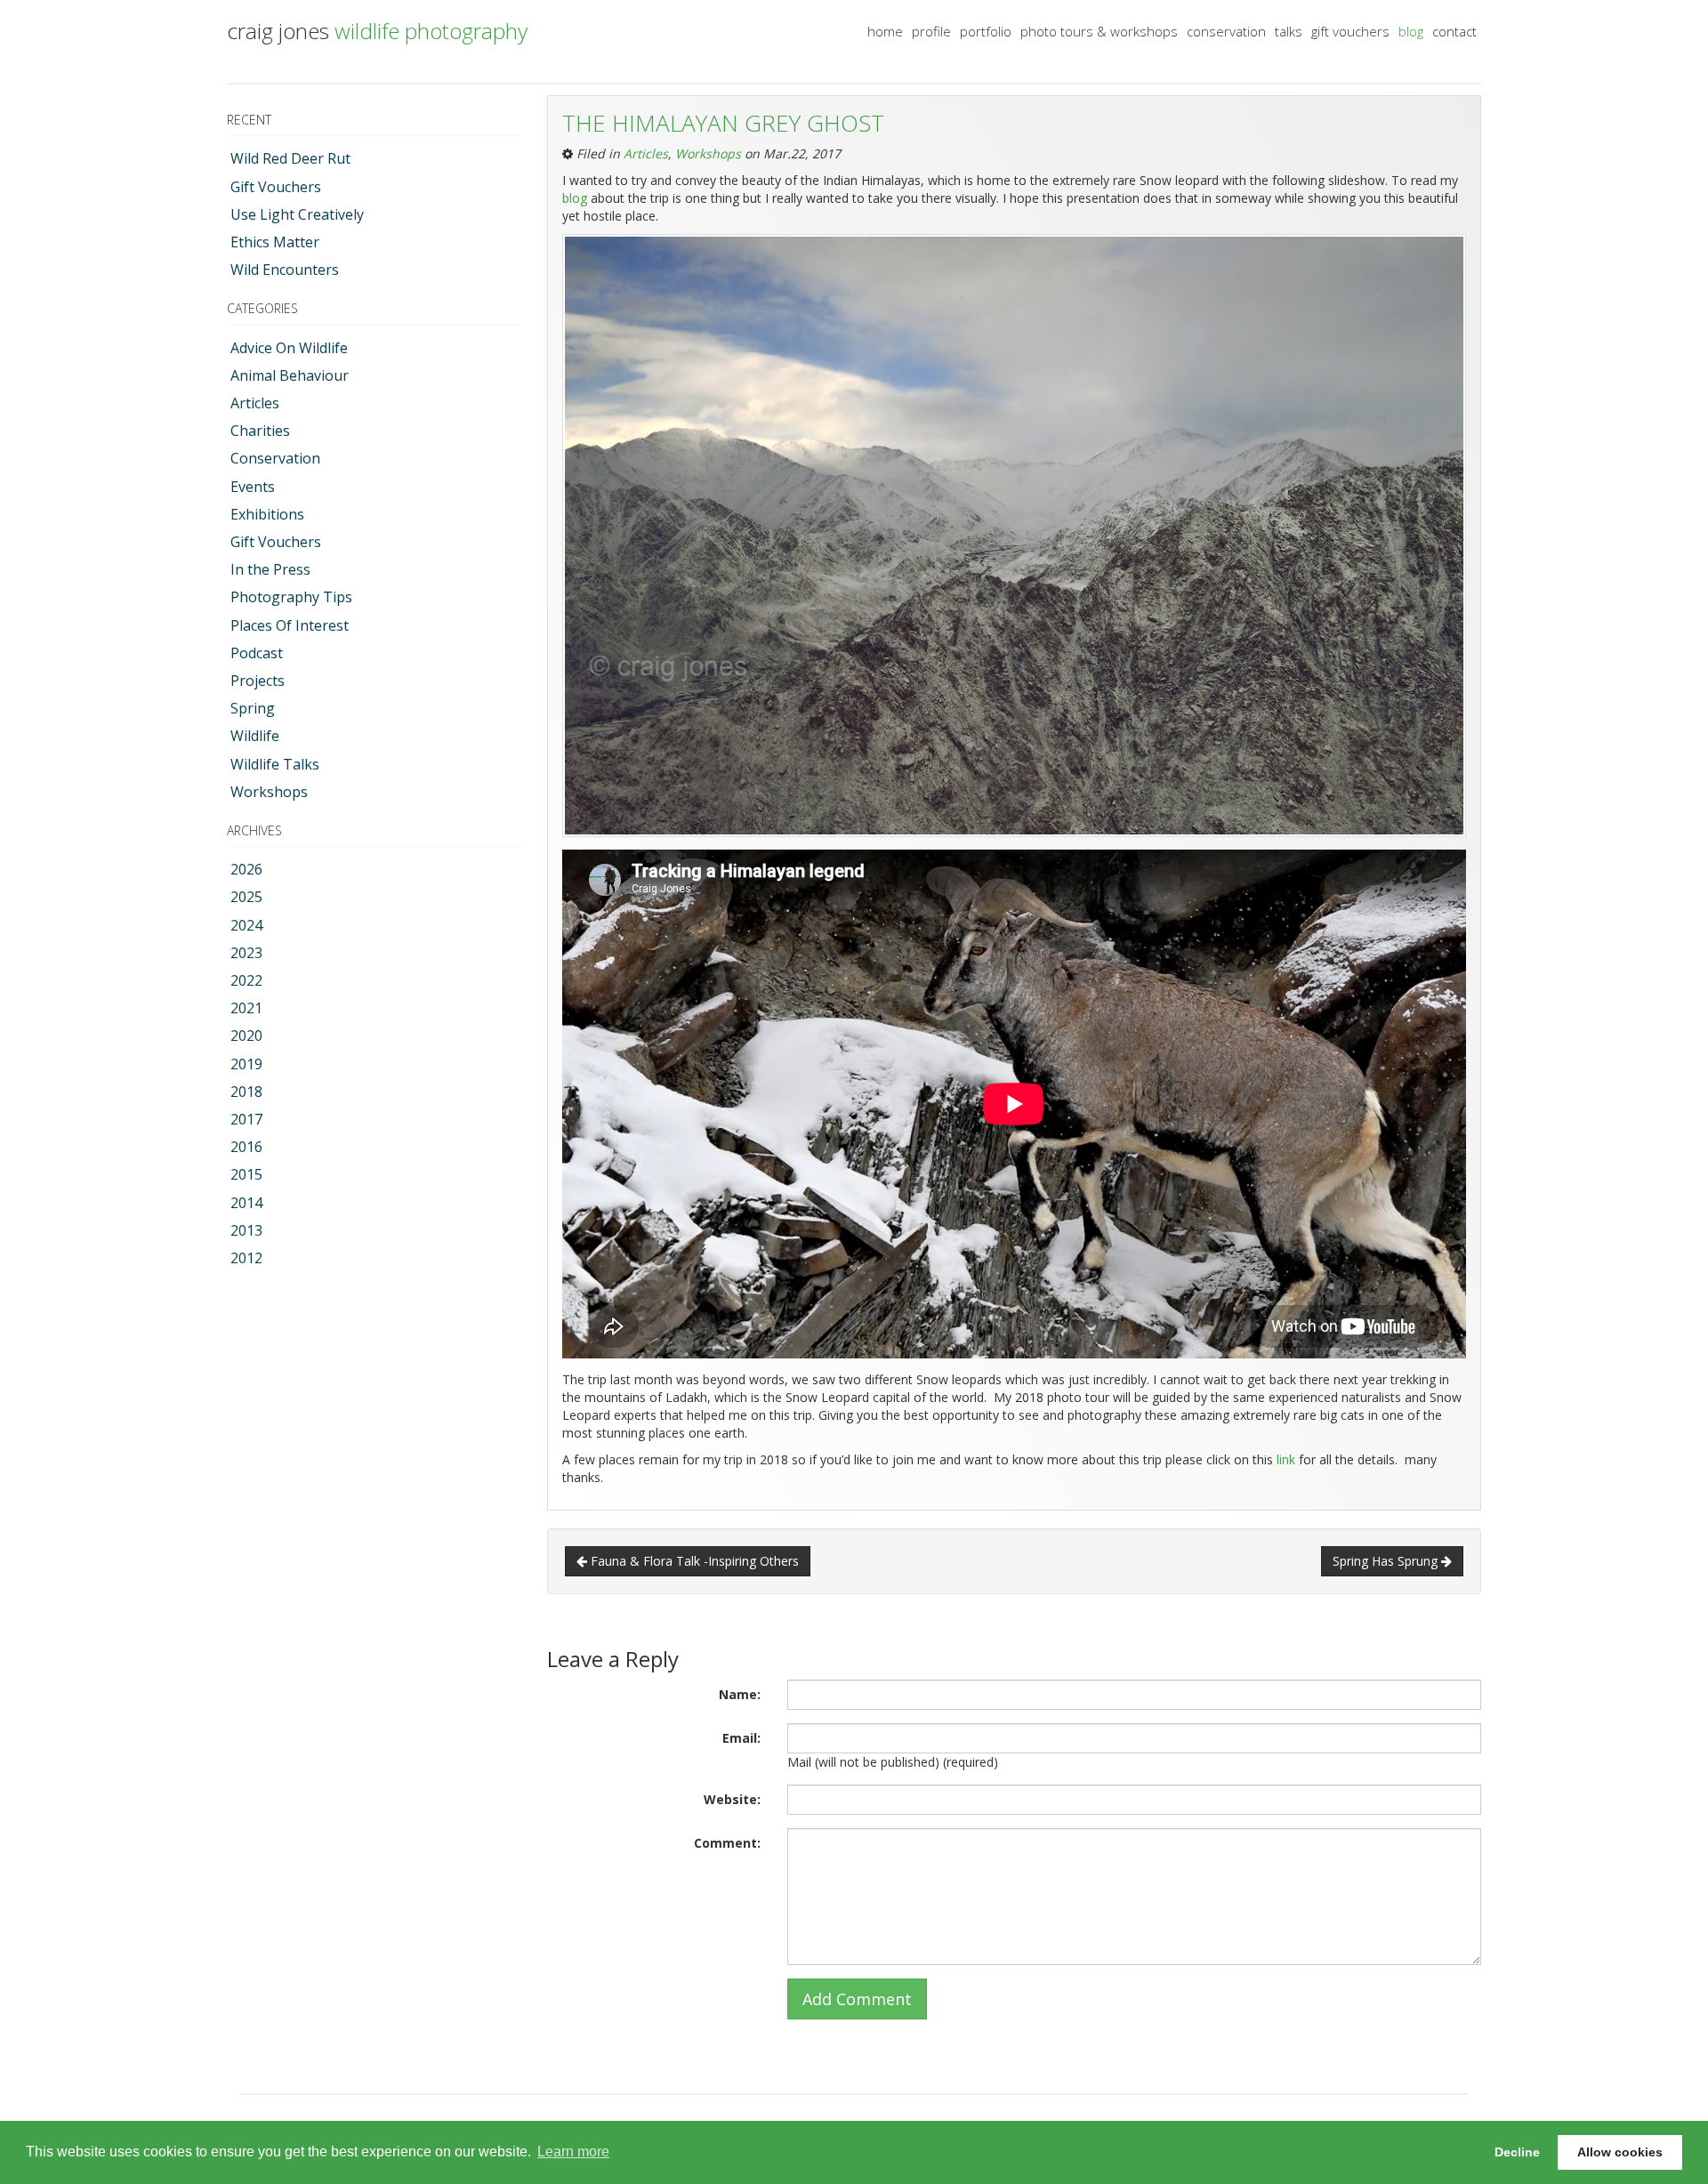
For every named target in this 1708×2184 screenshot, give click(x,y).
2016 (246, 1147)
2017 (246, 1119)
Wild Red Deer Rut (290, 158)
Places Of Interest (290, 625)
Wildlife (255, 736)
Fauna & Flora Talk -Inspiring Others (693, 1561)
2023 (246, 953)
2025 (246, 897)
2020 (246, 1036)
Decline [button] (1517, 2152)
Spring (253, 708)
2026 (246, 869)
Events (253, 487)
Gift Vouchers (276, 187)
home (885, 31)
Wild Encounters (285, 270)
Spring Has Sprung (1387, 1561)
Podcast (257, 653)
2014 (246, 1203)
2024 (246, 925)
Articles (255, 403)
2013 (246, 1230)
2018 (246, 1092)
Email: (741, 1738)
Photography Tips (291, 597)
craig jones (377, 31)
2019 (246, 1064)
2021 (246, 1008)
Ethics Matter (275, 242)
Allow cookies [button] (1620, 2152)
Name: (740, 1694)
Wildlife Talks (275, 764)
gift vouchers (1350, 31)
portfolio (986, 31)
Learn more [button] (573, 2152)
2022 (246, 980)
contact (1454, 31)
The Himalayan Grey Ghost (723, 123)
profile (931, 31)
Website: (732, 1799)
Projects (258, 681)
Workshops (269, 792)
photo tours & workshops (1099, 31)
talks (1289, 31)
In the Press (270, 569)
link (1284, 1459)
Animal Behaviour (290, 375)
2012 (246, 1258)
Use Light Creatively (297, 214)
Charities (260, 431)
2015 (246, 1174)
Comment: (727, 1843)
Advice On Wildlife (289, 348)
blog (1411, 31)
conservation (1226, 31)
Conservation (275, 458)
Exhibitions (267, 514)
